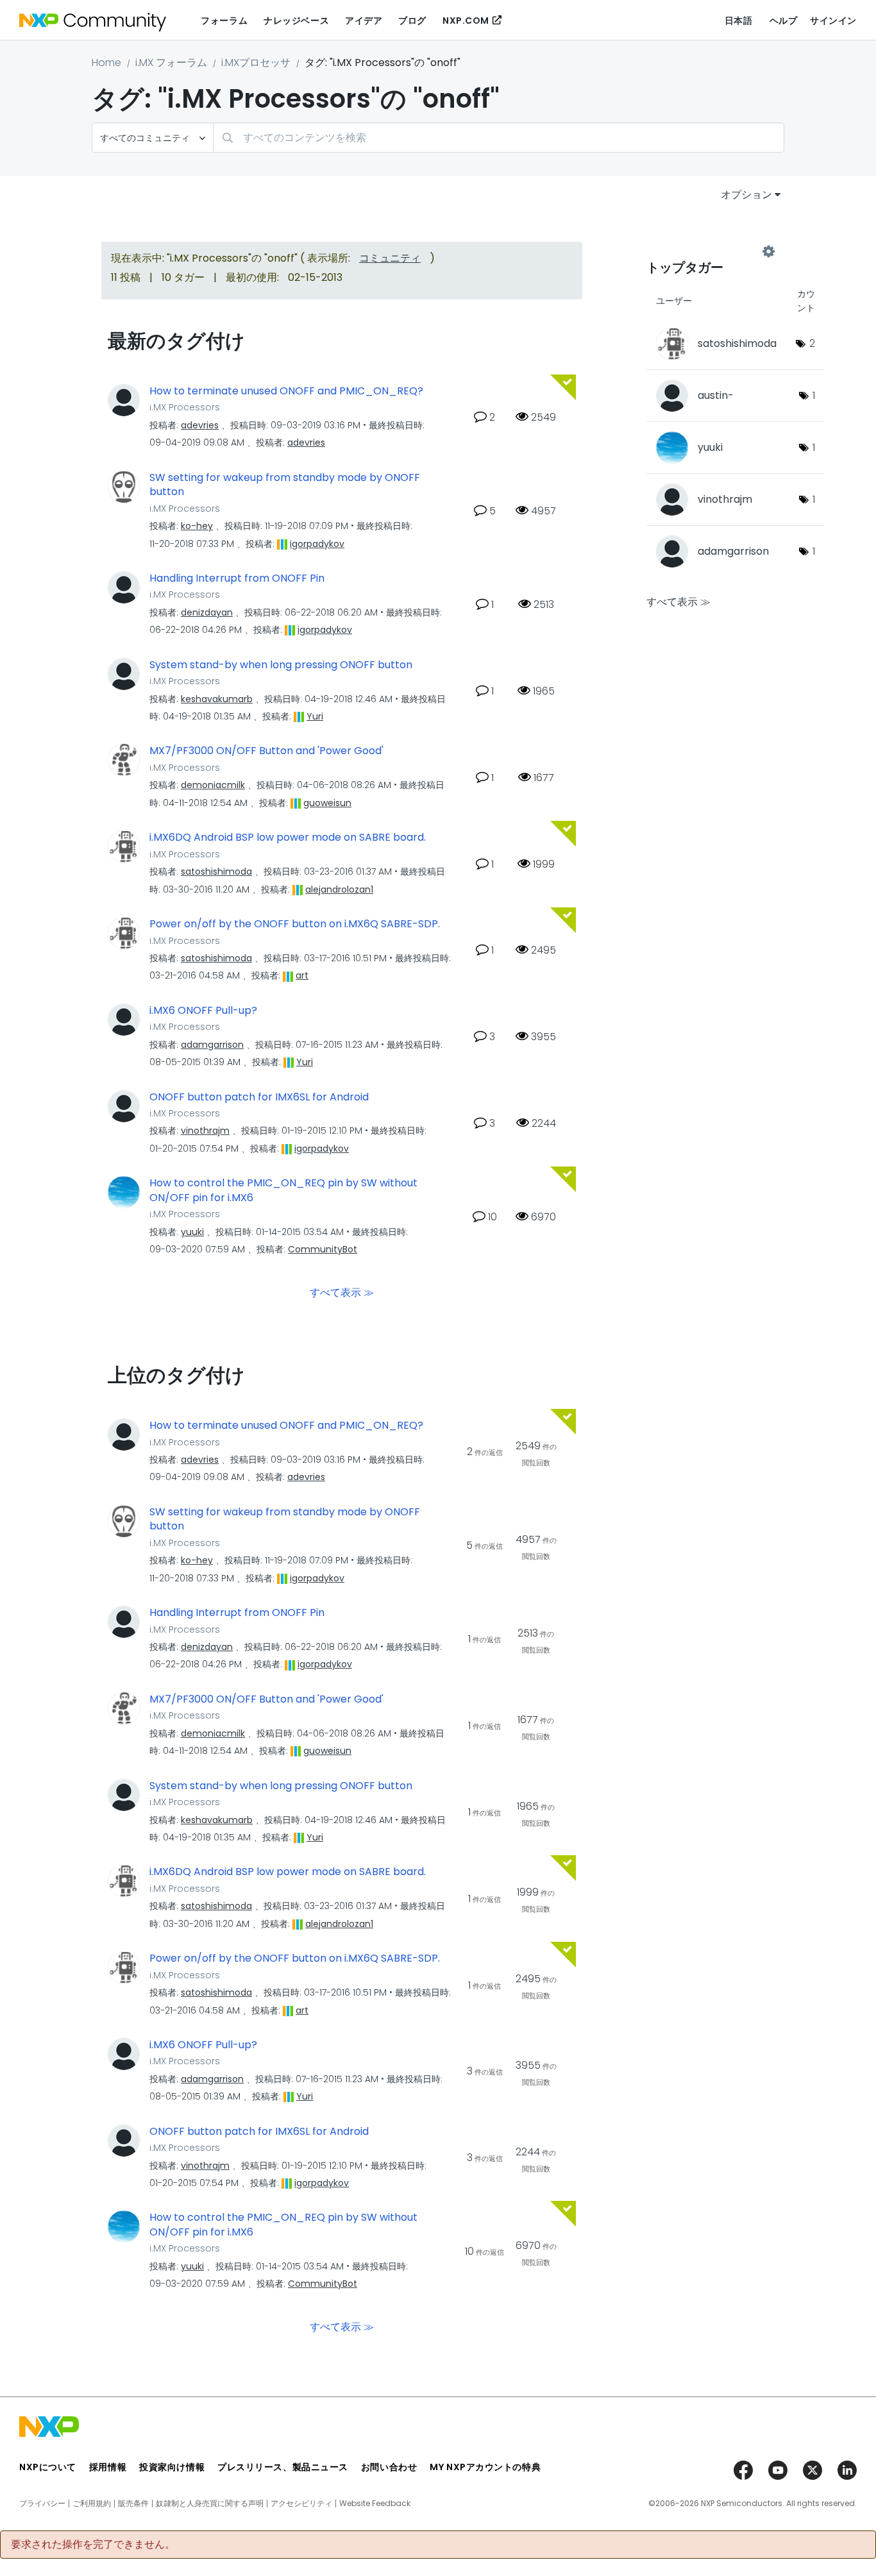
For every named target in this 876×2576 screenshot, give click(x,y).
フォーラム (224, 21)
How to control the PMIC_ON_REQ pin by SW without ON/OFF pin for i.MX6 (283, 1191)
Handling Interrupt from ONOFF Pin (237, 578)
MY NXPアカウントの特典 (485, 2467)
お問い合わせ (389, 2467)
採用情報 (108, 2467)
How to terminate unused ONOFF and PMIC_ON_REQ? (286, 391)
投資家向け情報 (172, 2467)
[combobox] (499, 138)
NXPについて (48, 2467)
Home (106, 63)
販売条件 (133, 2504)
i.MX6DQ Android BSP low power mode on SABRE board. (288, 838)
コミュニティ (390, 258)
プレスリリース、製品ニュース (283, 2467)
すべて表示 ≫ (342, 1292)
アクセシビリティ (301, 2504)
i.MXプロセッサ (256, 63)
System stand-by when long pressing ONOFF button (281, 665)
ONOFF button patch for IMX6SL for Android (259, 1097)
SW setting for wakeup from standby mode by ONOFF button (285, 485)
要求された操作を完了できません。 (93, 2545)
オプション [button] (746, 195)
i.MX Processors (185, 407)
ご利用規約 (92, 2504)
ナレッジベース (296, 21)
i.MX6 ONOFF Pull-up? (203, 1011)
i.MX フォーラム (171, 63)
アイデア (364, 21)
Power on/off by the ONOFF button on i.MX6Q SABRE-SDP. (295, 924)
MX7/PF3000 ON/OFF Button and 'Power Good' (266, 751)
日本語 (739, 21)
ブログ (412, 21)
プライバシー (42, 2504)
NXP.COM (466, 21)
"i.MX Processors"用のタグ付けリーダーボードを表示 (707, 251)
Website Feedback (375, 2504)
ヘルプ (784, 21)
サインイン (833, 21)
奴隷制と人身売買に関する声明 (210, 2504)
